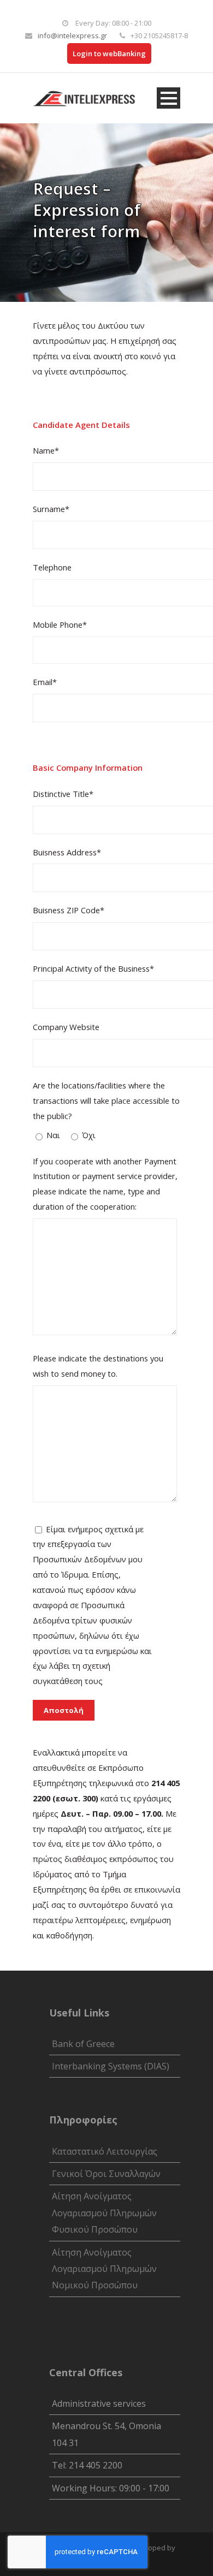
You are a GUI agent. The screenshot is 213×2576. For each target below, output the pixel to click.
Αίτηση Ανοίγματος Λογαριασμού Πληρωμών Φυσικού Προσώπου (104, 2213)
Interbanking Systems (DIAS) (111, 2066)
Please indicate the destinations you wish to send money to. (98, 1366)
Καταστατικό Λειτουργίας (105, 2151)
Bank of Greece (83, 2044)
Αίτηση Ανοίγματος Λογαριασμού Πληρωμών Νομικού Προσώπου (104, 2269)
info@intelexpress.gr (72, 35)
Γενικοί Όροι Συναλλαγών (106, 2174)
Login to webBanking (109, 53)
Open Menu (168, 98)
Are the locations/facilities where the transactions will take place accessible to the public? (106, 1100)
